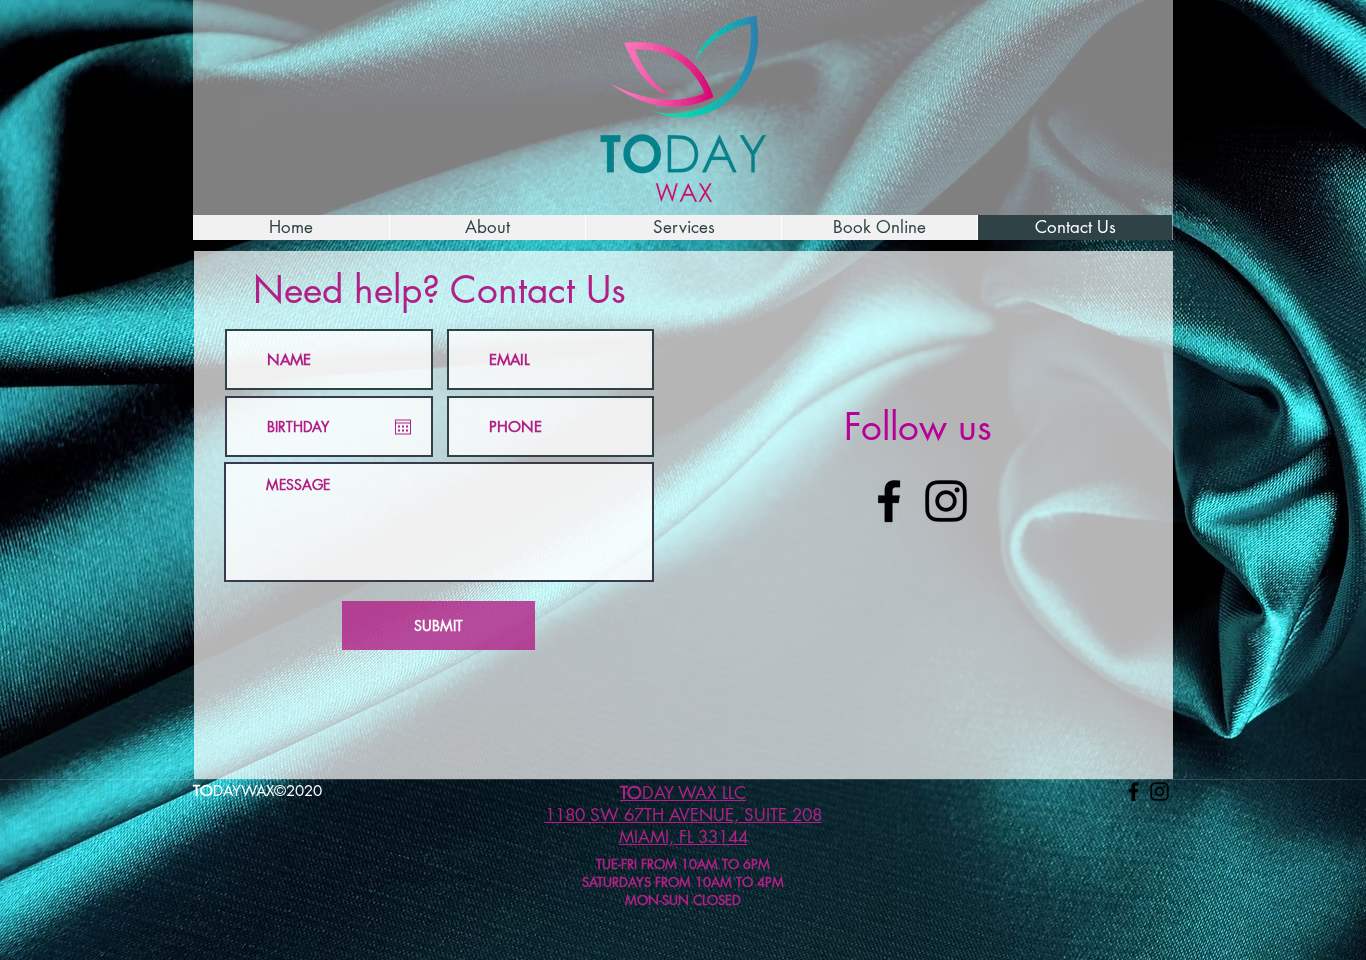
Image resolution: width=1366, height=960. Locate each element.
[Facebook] (889, 501)
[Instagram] (946, 501)
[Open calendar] (403, 427)
